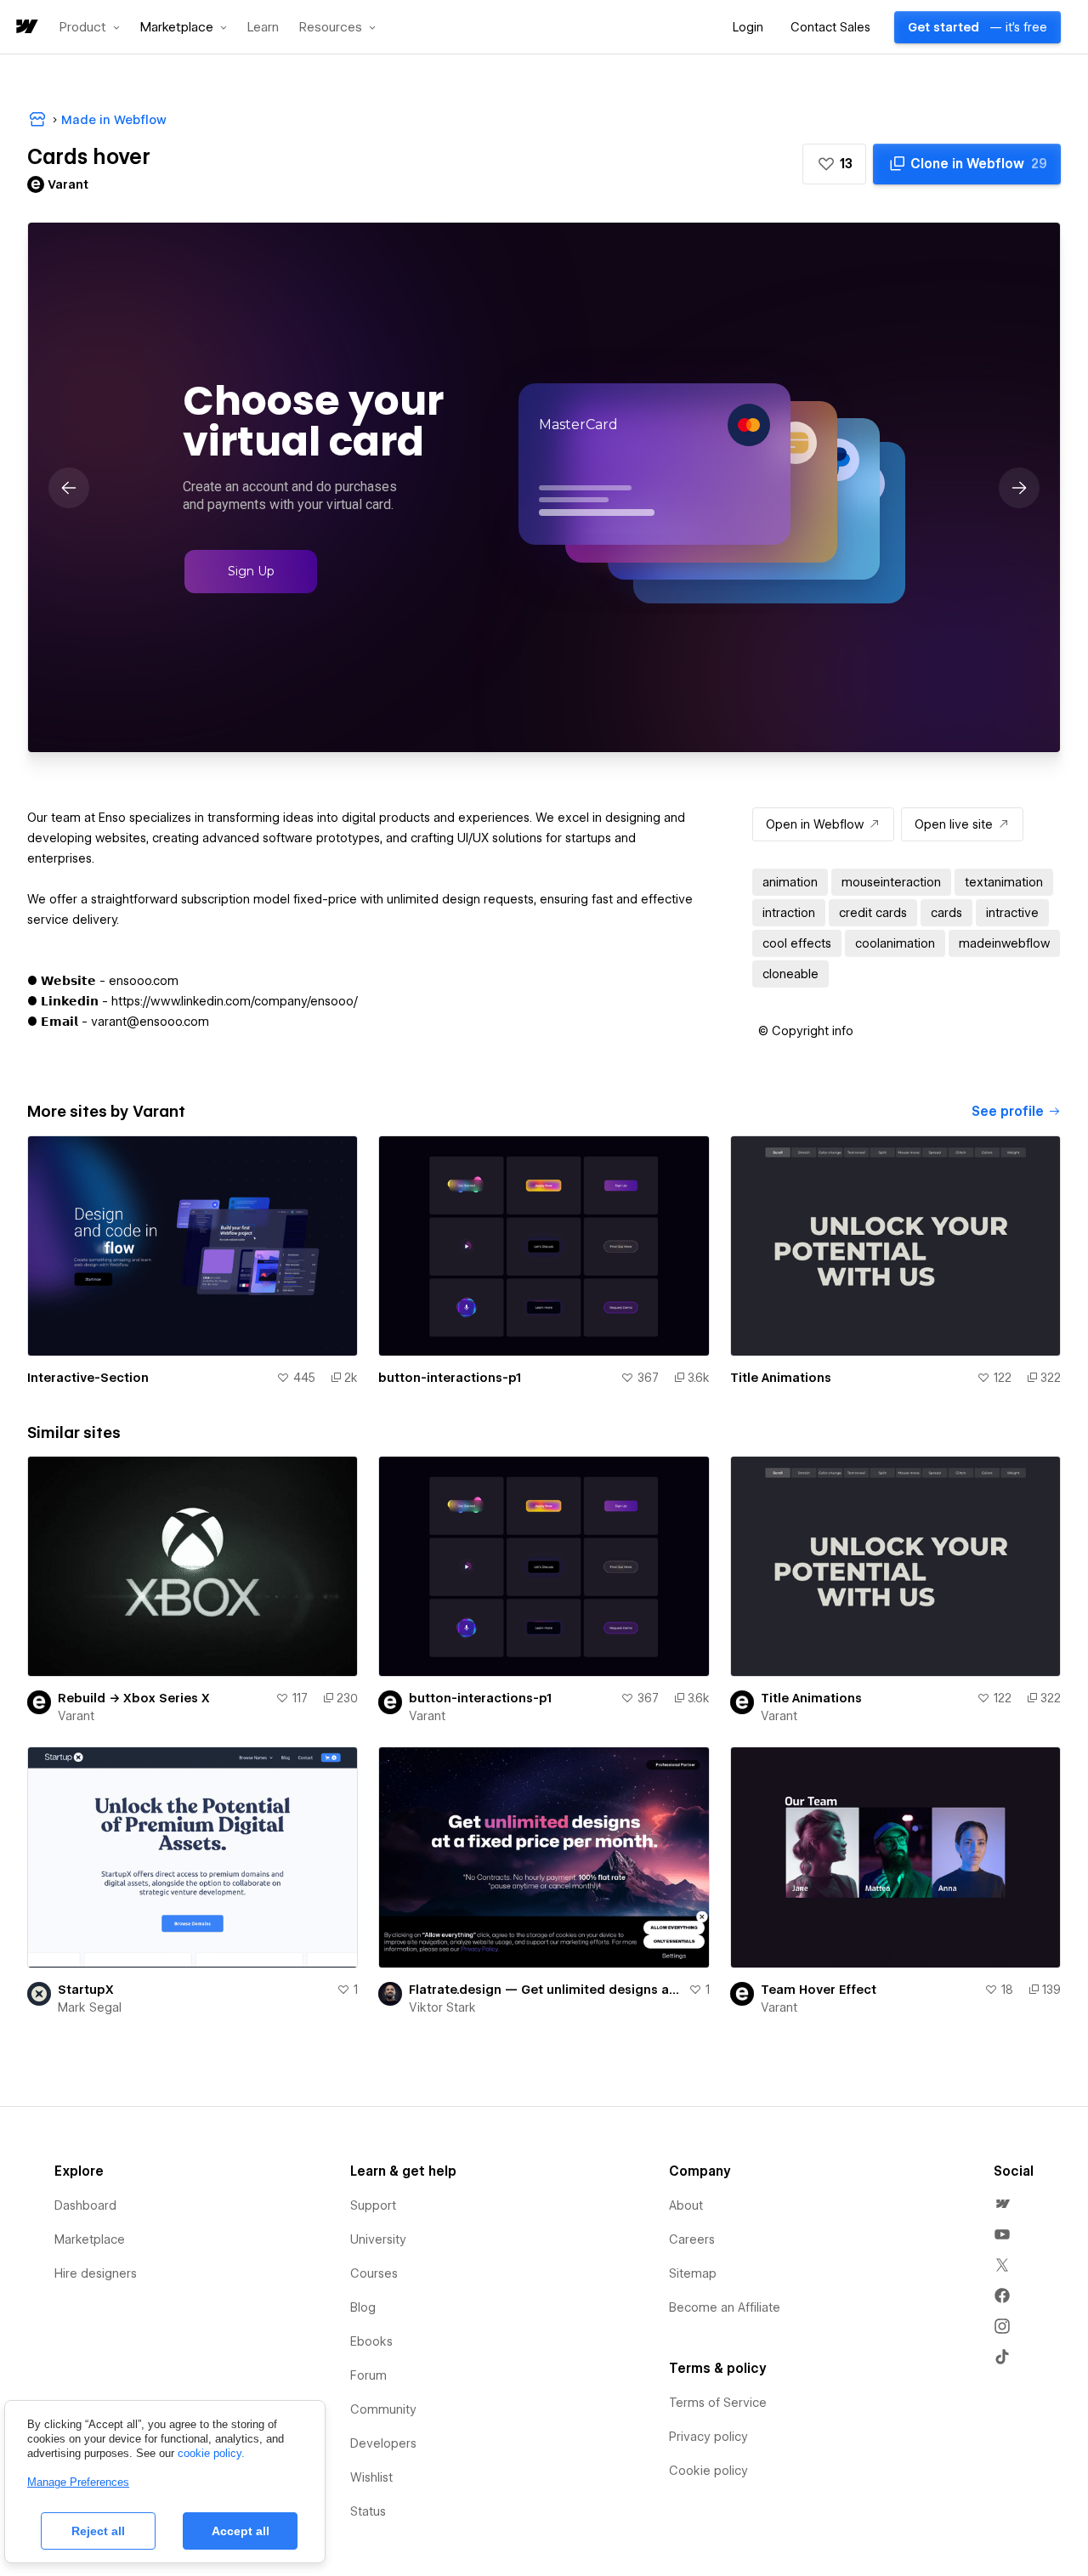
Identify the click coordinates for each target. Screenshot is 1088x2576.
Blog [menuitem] (363, 2307)
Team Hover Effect (819, 1990)
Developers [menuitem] (383, 2443)
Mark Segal (90, 2007)
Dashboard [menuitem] (85, 2205)
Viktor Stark (442, 2007)
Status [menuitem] (368, 2511)
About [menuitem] (686, 2205)
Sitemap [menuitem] (693, 2273)
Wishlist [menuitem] (371, 2477)
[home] (25, 28)
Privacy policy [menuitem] (708, 2437)
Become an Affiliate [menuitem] (725, 2307)
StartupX (86, 1990)
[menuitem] (1002, 2204)
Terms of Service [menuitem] (718, 2403)
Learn (263, 28)
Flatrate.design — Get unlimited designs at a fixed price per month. (545, 1990)
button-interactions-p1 (450, 1378)
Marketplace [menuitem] (90, 2239)
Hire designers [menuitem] (96, 2273)
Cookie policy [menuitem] (708, 2471)
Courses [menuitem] (374, 2273)
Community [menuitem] (383, 2409)
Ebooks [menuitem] (371, 2341)
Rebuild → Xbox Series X (134, 1698)
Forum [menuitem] (368, 2375)
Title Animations (781, 1378)
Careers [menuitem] (692, 2239)
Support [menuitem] (373, 2205)
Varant (76, 1716)
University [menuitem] (378, 2239)
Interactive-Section (88, 1378)
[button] (90, 27)
